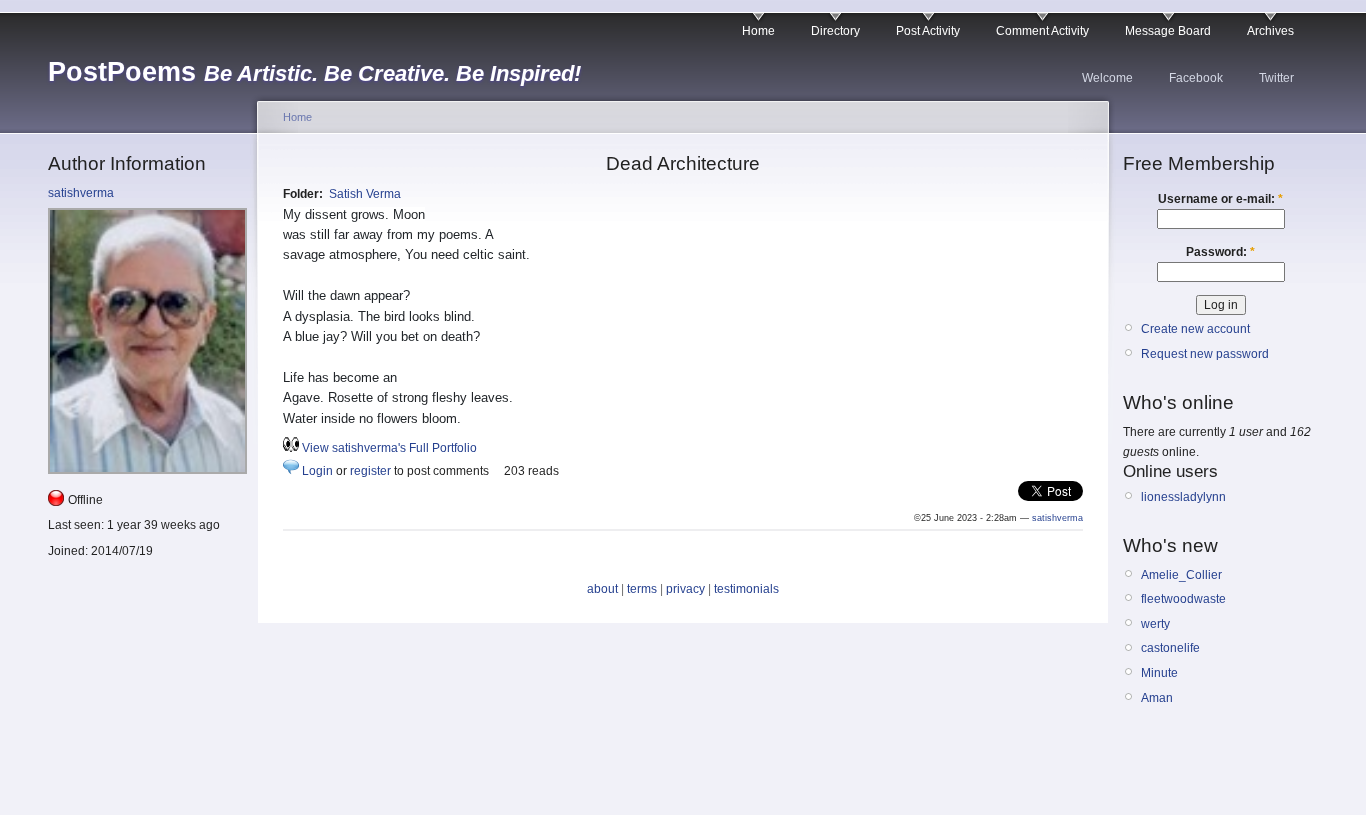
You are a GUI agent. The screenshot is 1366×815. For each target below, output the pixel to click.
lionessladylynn (1183, 497)
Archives (1270, 31)
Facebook (1196, 78)
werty (1155, 624)
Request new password (1205, 354)
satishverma (81, 193)
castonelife (1170, 648)
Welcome (1107, 78)
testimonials (746, 589)
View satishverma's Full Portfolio (389, 448)
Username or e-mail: (1220, 199)
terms (642, 589)
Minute (1159, 673)
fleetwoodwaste (1183, 599)
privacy (685, 589)
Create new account (1195, 329)
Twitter (1276, 78)
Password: (1220, 252)
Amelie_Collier (1181, 575)
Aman (1157, 698)
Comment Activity (1042, 31)
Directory (835, 31)
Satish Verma (365, 194)
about (602, 589)
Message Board (1168, 31)
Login (317, 471)
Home (758, 31)
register (370, 471)
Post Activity (928, 31)
